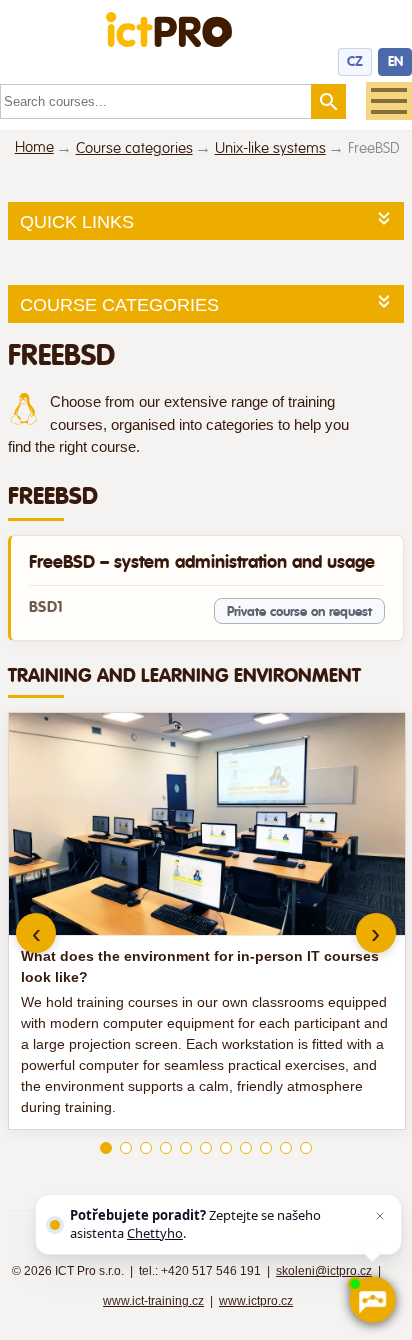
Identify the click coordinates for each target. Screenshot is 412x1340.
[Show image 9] (266, 1148)
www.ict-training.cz (153, 1301)
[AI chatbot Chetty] (372, 1300)
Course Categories (119, 305)
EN (395, 61)
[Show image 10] (286, 1148)
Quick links (77, 222)
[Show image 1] (106, 1148)
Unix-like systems (270, 148)
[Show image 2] (126, 1148)
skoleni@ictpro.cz (324, 1271)
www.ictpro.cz (256, 1301)
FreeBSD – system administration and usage (202, 561)
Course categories (134, 148)
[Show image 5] (186, 1148)
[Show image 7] (226, 1148)
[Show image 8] (246, 1148)
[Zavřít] (380, 1216)
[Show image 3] (146, 1148)
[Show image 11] (306, 1148)
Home (34, 147)
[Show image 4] (166, 1148)
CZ (355, 61)
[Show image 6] (206, 1148)
